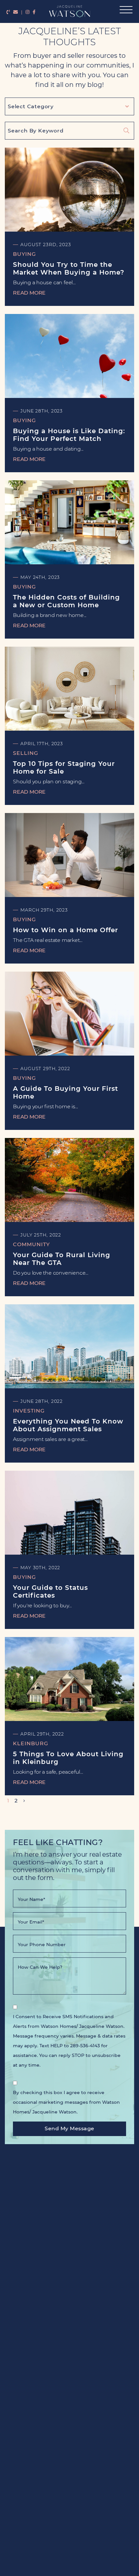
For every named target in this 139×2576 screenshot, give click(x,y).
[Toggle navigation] (124, 11)
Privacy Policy (69, 2564)
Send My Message (69, 2128)
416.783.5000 (78, 2545)
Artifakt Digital (81, 2570)
